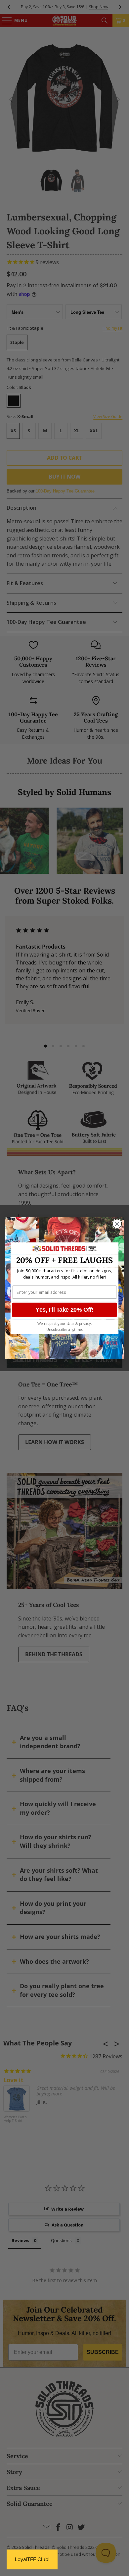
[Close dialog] (117, 1224)
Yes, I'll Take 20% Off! (64, 1309)
